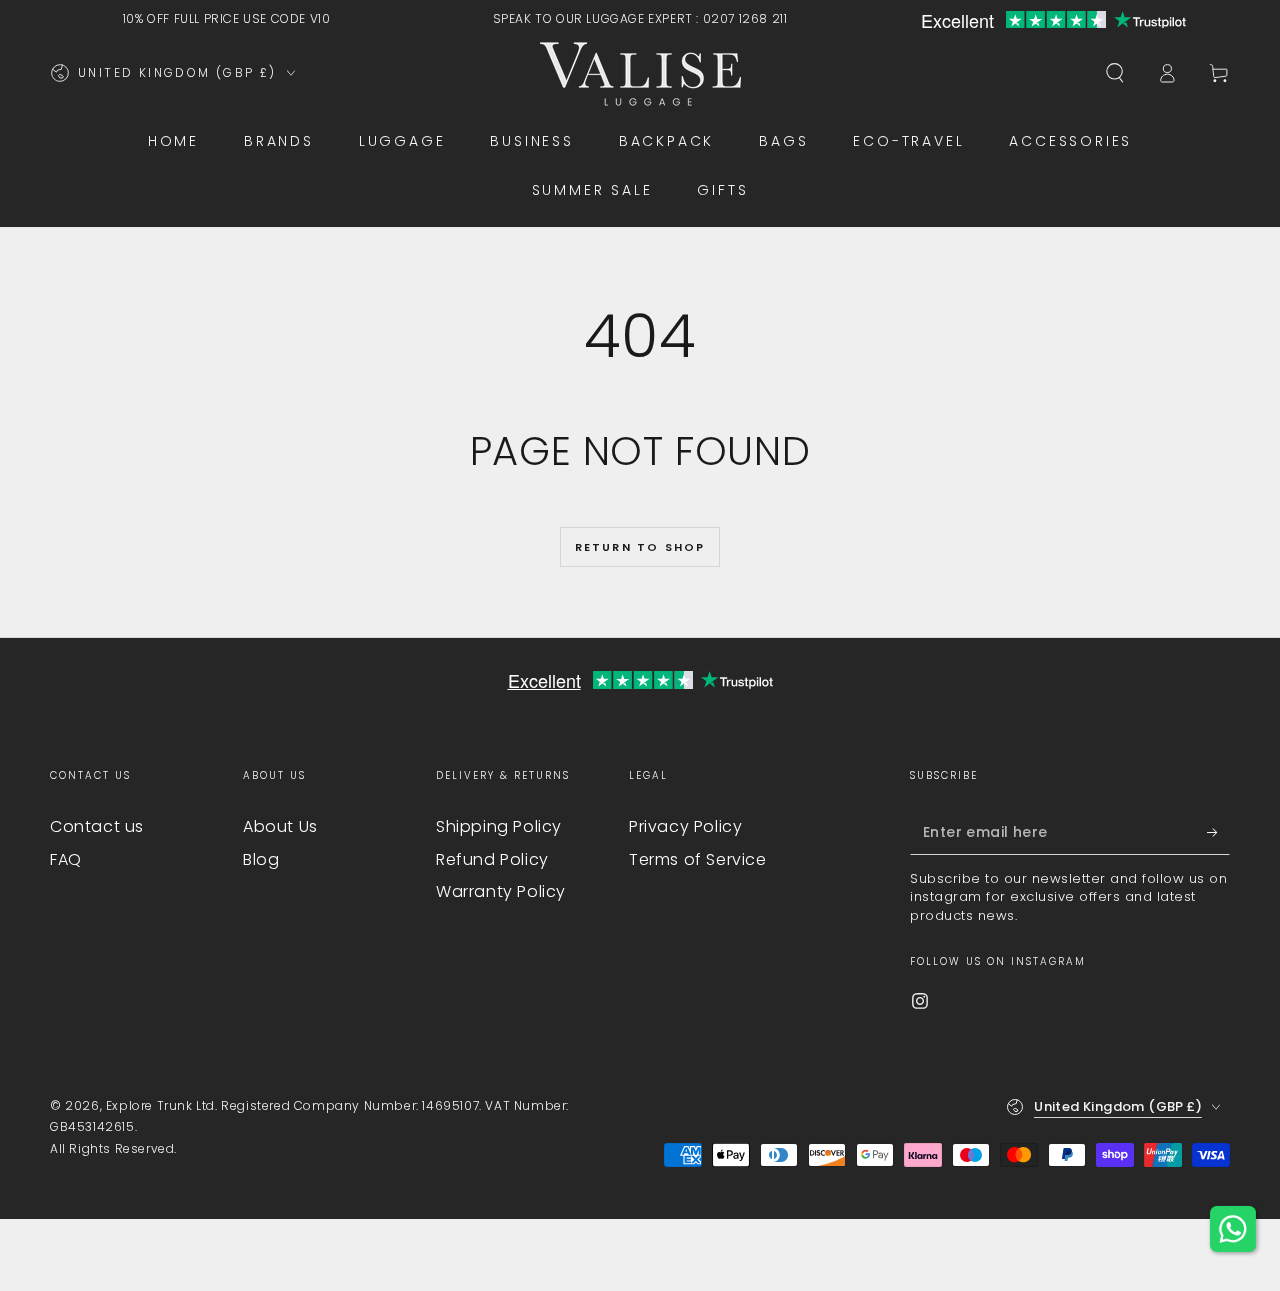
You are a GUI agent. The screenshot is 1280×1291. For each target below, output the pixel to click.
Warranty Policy (501, 891)
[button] (1115, 73)
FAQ (66, 859)
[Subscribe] (1218, 832)
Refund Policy (492, 859)
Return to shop (640, 547)
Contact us (97, 826)
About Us (280, 826)
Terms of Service (698, 859)
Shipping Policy (499, 826)
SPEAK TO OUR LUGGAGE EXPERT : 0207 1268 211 (640, 18)
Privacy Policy (685, 826)
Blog (261, 859)
